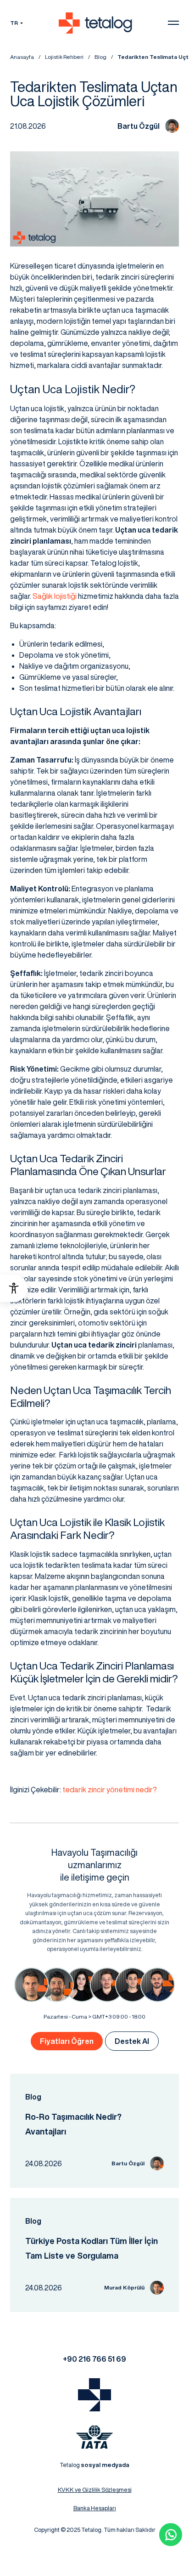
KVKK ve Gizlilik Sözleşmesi (95, 2490)
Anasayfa (22, 57)
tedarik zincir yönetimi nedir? (110, 1790)
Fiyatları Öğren (67, 2041)
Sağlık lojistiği (55, 596)
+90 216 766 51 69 (94, 2359)
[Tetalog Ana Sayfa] (94, 2395)
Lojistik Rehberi (64, 57)
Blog (100, 57)
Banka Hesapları (95, 2508)
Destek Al (132, 2041)
